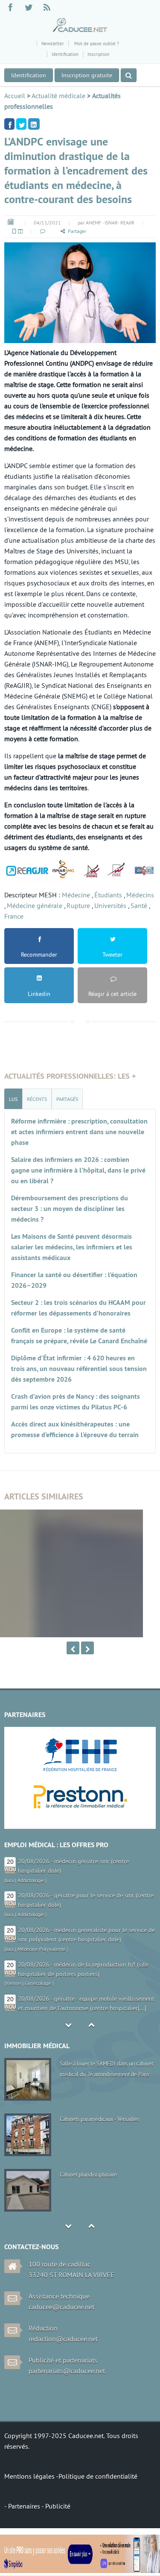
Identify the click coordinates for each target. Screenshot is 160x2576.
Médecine (76, 895)
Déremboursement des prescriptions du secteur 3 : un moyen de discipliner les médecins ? (70, 1209)
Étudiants (108, 895)
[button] (42, 231)
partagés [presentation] (67, 1099)
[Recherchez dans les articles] (129, 75)
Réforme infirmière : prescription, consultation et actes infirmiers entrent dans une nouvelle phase (79, 1132)
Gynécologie (38, 1983)
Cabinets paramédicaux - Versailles (99, 2119)
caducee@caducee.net (61, 2307)
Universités (110, 905)
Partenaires (25, 2506)
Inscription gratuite (87, 75)
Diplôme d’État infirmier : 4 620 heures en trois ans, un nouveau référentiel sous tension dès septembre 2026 (79, 1369)
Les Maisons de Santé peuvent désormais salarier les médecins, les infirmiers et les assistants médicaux (72, 1247)
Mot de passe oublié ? (96, 44)
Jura (10, 1880)
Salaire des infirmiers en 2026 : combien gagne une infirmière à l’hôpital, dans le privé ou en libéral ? (78, 1170)
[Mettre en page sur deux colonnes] (20, 231)
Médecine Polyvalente (42, 1949)
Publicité (58, 2506)
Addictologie (31, 1880)
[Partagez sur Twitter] (21, 124)
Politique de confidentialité (98, 2476)
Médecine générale (35, 905)
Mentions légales (30, 2476)
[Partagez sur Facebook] (9, 124)
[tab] (13, 1099)
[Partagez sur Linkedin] (34, 124)
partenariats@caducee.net (67, 2371)
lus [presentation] (13, 1099)
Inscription (98, 54)
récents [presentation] (37, 1099)
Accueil (15, 96)
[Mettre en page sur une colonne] (14, 231)
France (14, 916)
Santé (139, 905)
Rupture (78, 905)
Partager (77, 231)
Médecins (140, 895)
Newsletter (53, 44)
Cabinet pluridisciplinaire (88, 2174)
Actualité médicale (58, 96)
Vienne (13, 1983)
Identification (65, 54)
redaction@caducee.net (63, 2339)
